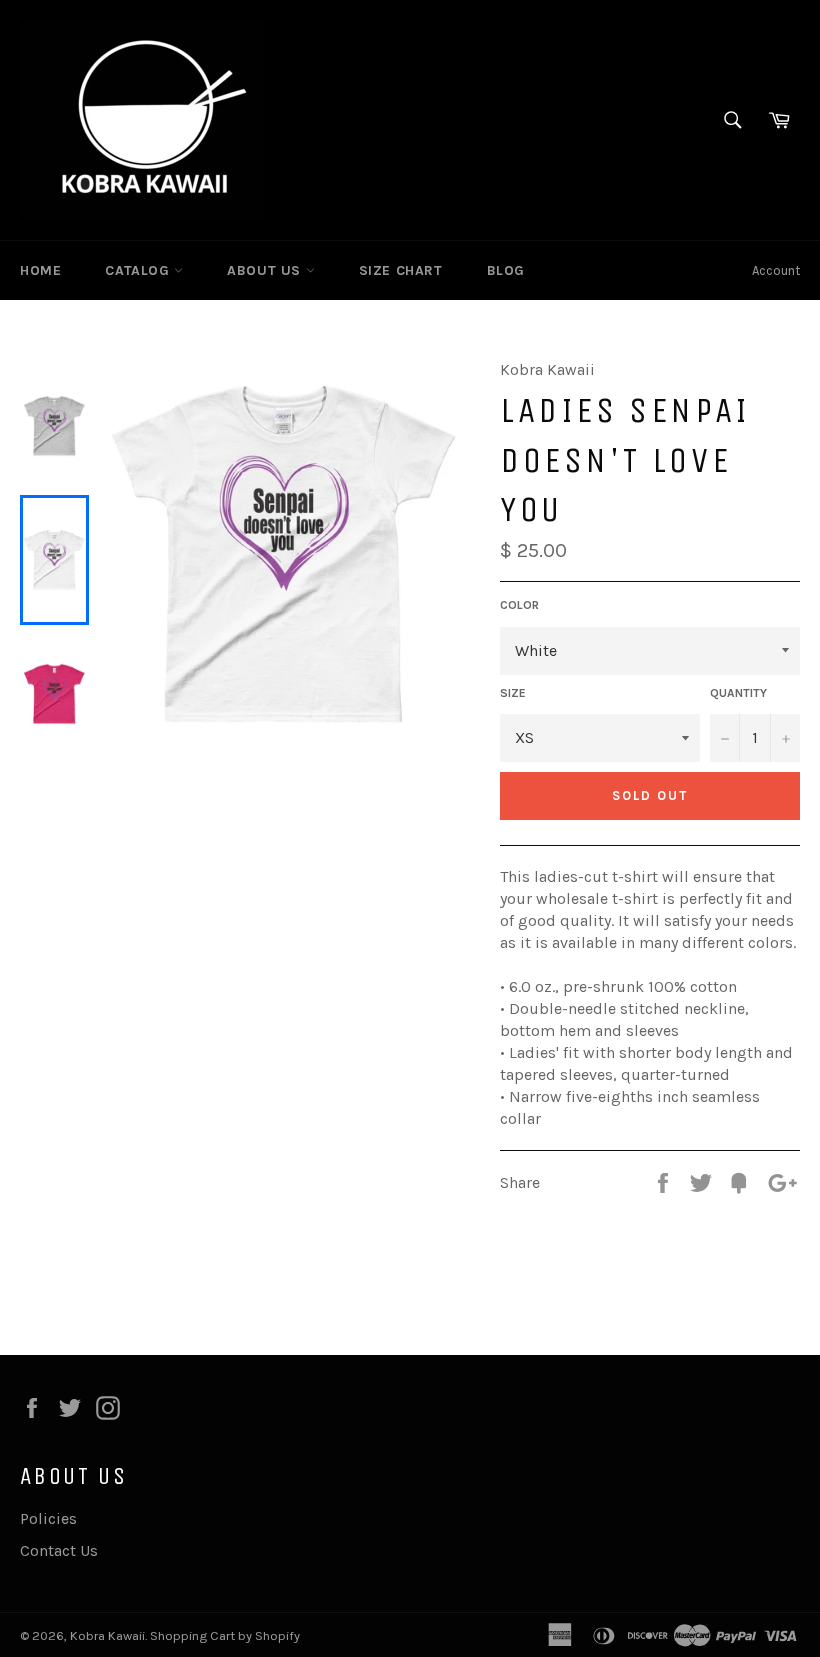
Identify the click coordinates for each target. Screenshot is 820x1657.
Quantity (738, 693)
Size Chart (401, 270)
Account (776, 270)
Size (513, 693)
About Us (266, 270)
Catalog (139, 270)
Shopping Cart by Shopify (225, 1635)
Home (40, 270)
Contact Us (59, 1550)
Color (519, 605)
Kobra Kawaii (107, 1635)
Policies (48, 1518)
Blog (506, 270)
